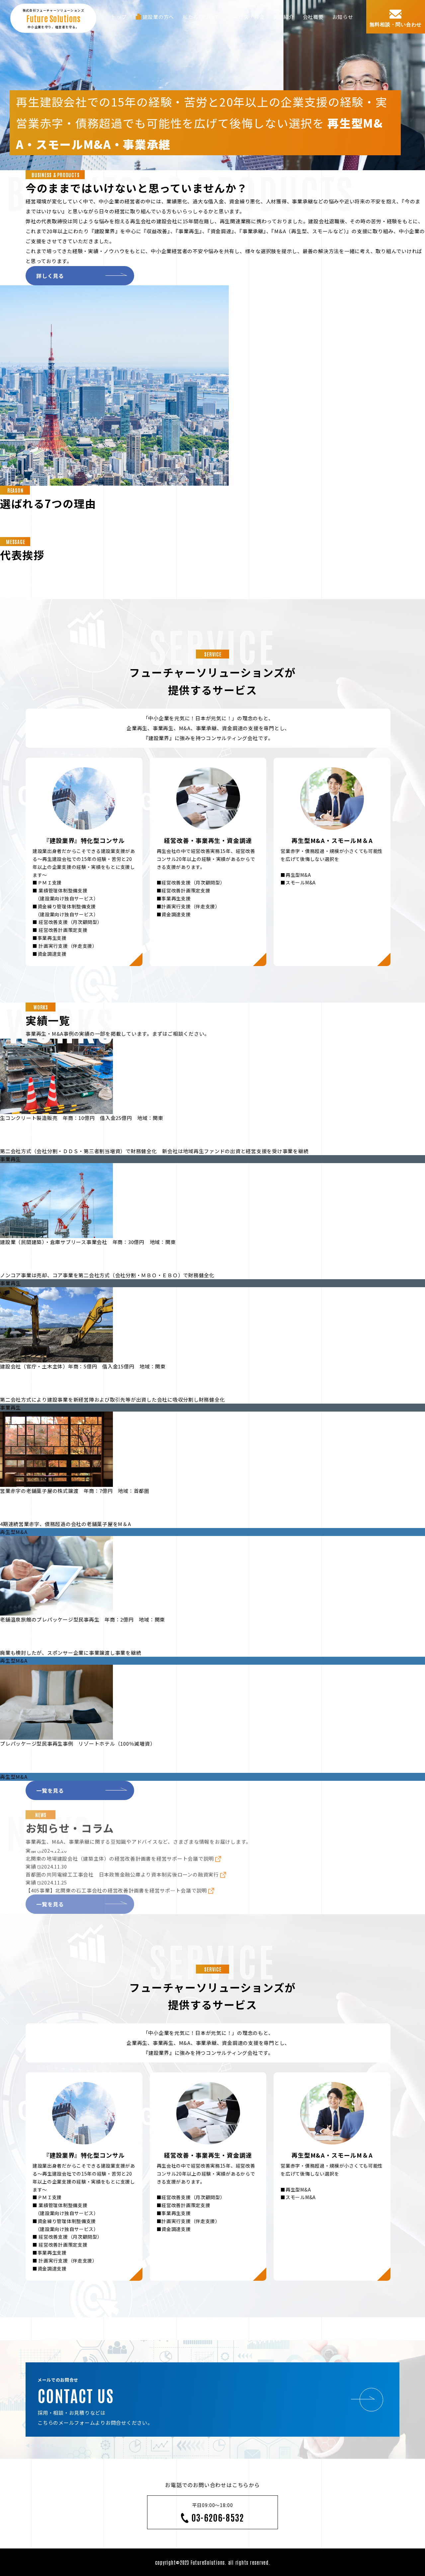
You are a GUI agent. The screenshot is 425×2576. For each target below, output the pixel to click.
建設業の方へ (159, 17)
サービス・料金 (246, 17)
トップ (119, 17)
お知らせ (343, 17)
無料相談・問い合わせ (396, 24)
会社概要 (313, 17)
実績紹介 (284, 17)
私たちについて (201, 17)
